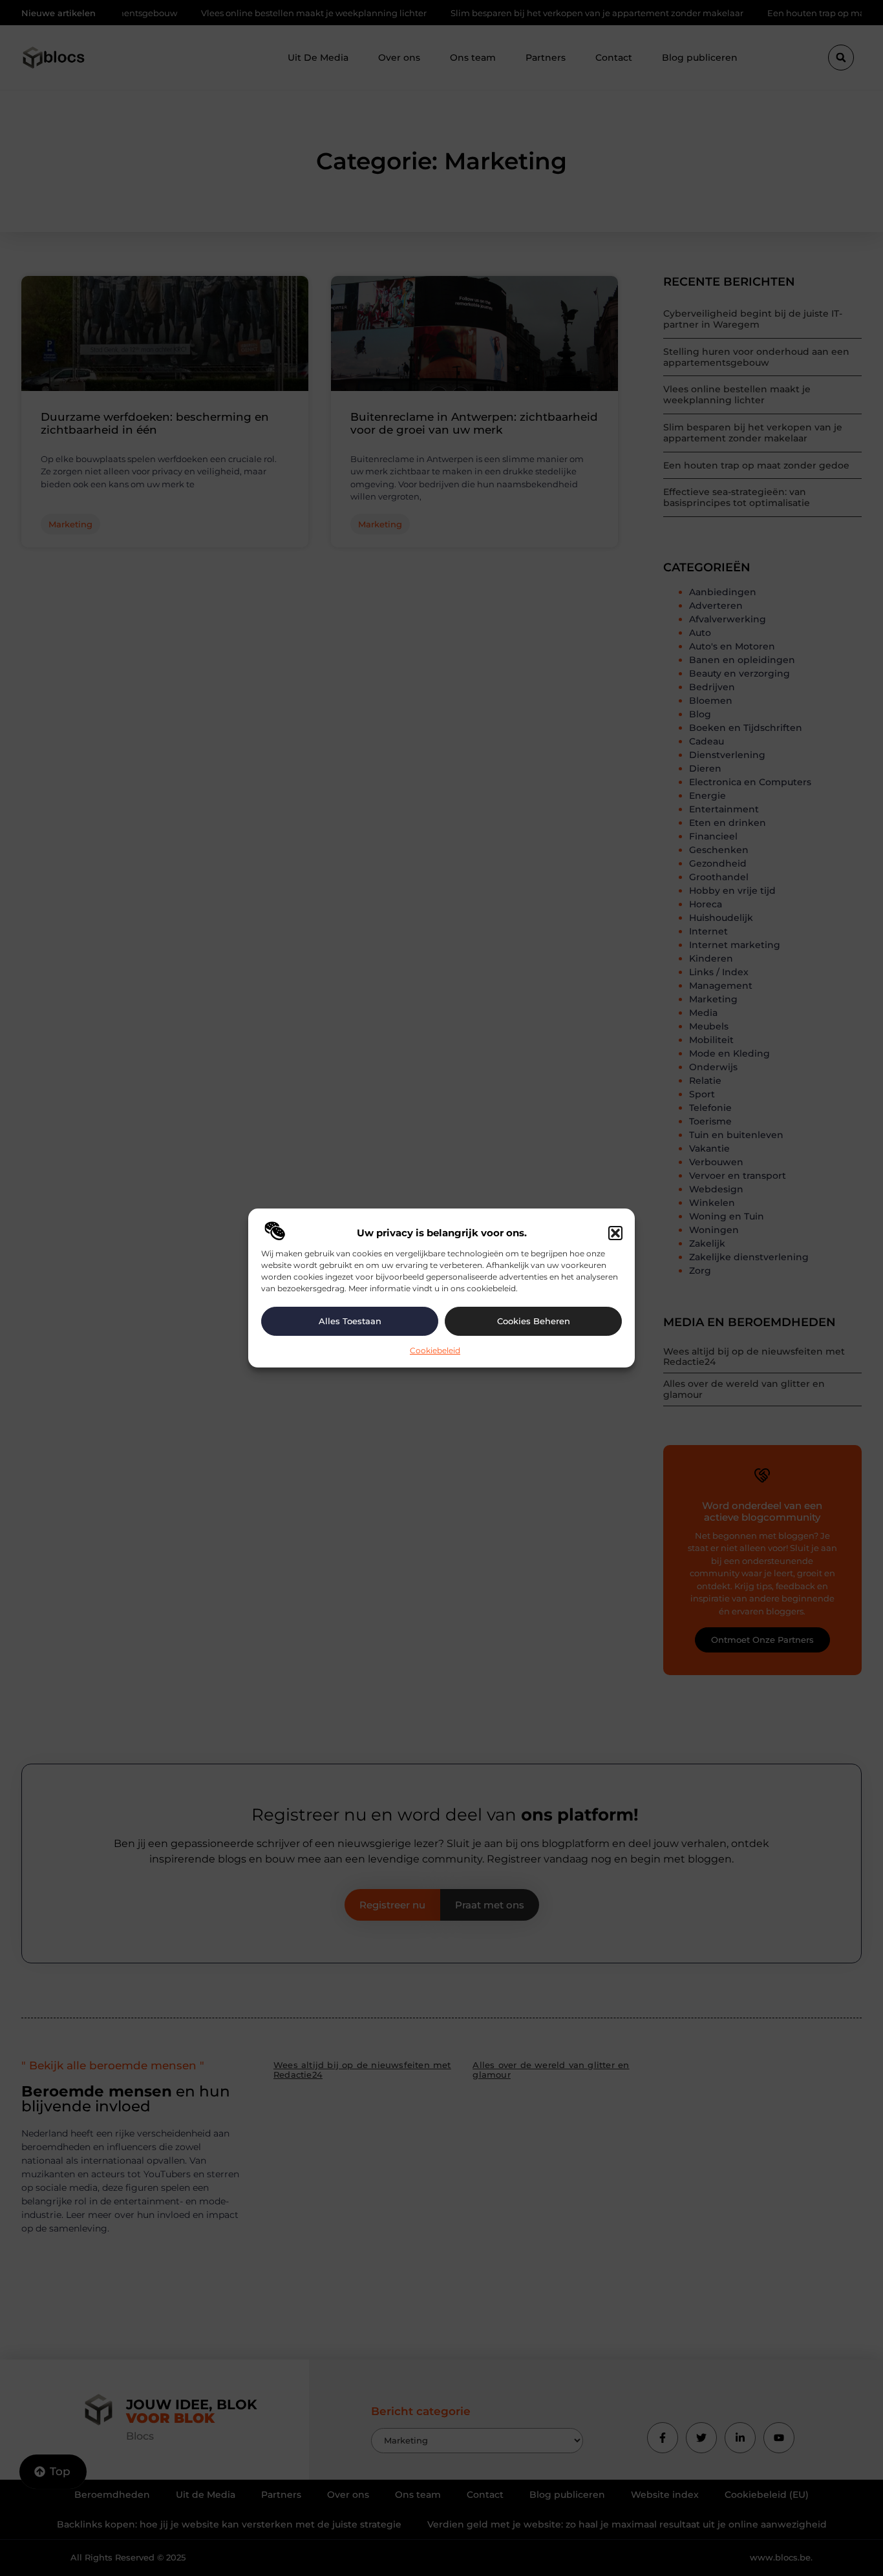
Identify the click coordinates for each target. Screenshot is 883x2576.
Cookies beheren (534, 1321)
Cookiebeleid (435, 1350)
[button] (615, 1233)
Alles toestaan (350, 1321)
